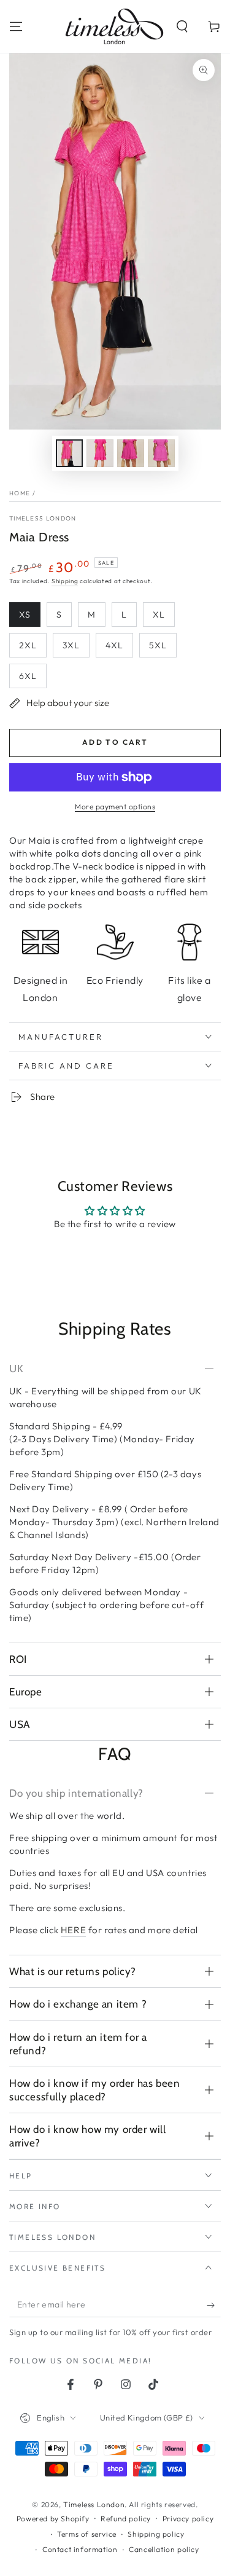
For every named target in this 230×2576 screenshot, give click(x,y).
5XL (158, 645)
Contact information (80, 2549)
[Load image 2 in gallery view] (100, 453)
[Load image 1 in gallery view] (69, 453)
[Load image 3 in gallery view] (131, 453)
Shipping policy (156, 2534)
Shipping (65, 581)
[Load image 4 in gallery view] (161, 453)
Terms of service (87, 2534)
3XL (71, 645)
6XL (28, 676)
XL (159, 615)
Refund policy (126, 2519)
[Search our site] (182, 26)
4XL (114, 645)
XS (25, 615)
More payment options (115, 807)
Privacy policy (188, 2519)
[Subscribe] (214, 2305)
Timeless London (43, 518)
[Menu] (16, 26)
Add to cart (115, 742)
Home (20, 493)
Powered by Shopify (53, 2519)
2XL (28, 645)
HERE (73, 1930)
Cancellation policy (164, 2549)
